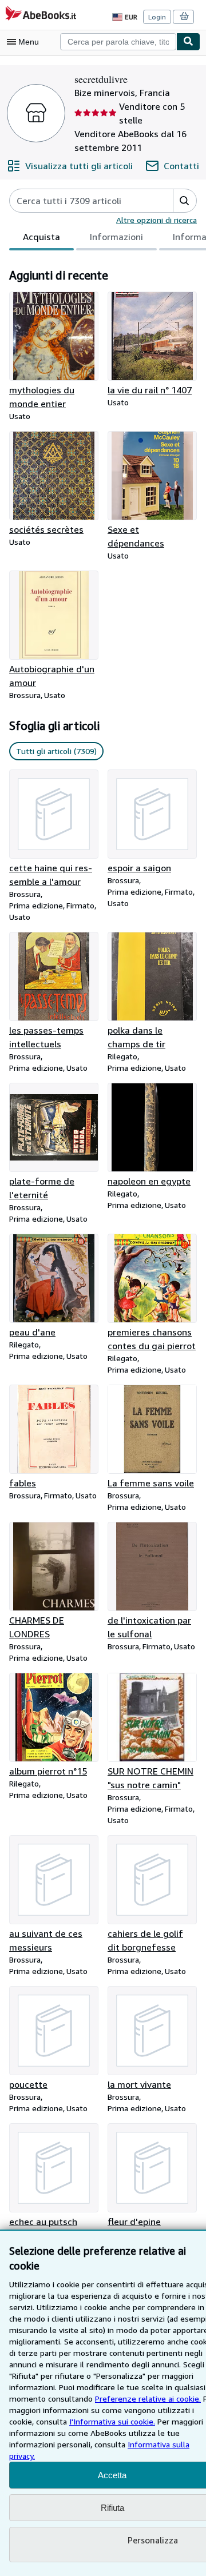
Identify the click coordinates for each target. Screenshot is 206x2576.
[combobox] (118, 42)
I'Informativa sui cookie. (112, 2421)
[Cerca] (188, 42)
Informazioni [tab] (116, 237)
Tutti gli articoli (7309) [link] (56, 751)
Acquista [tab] (41, 237)
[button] (185, 201)
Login (157, 17)
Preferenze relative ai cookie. (148, 2398)
